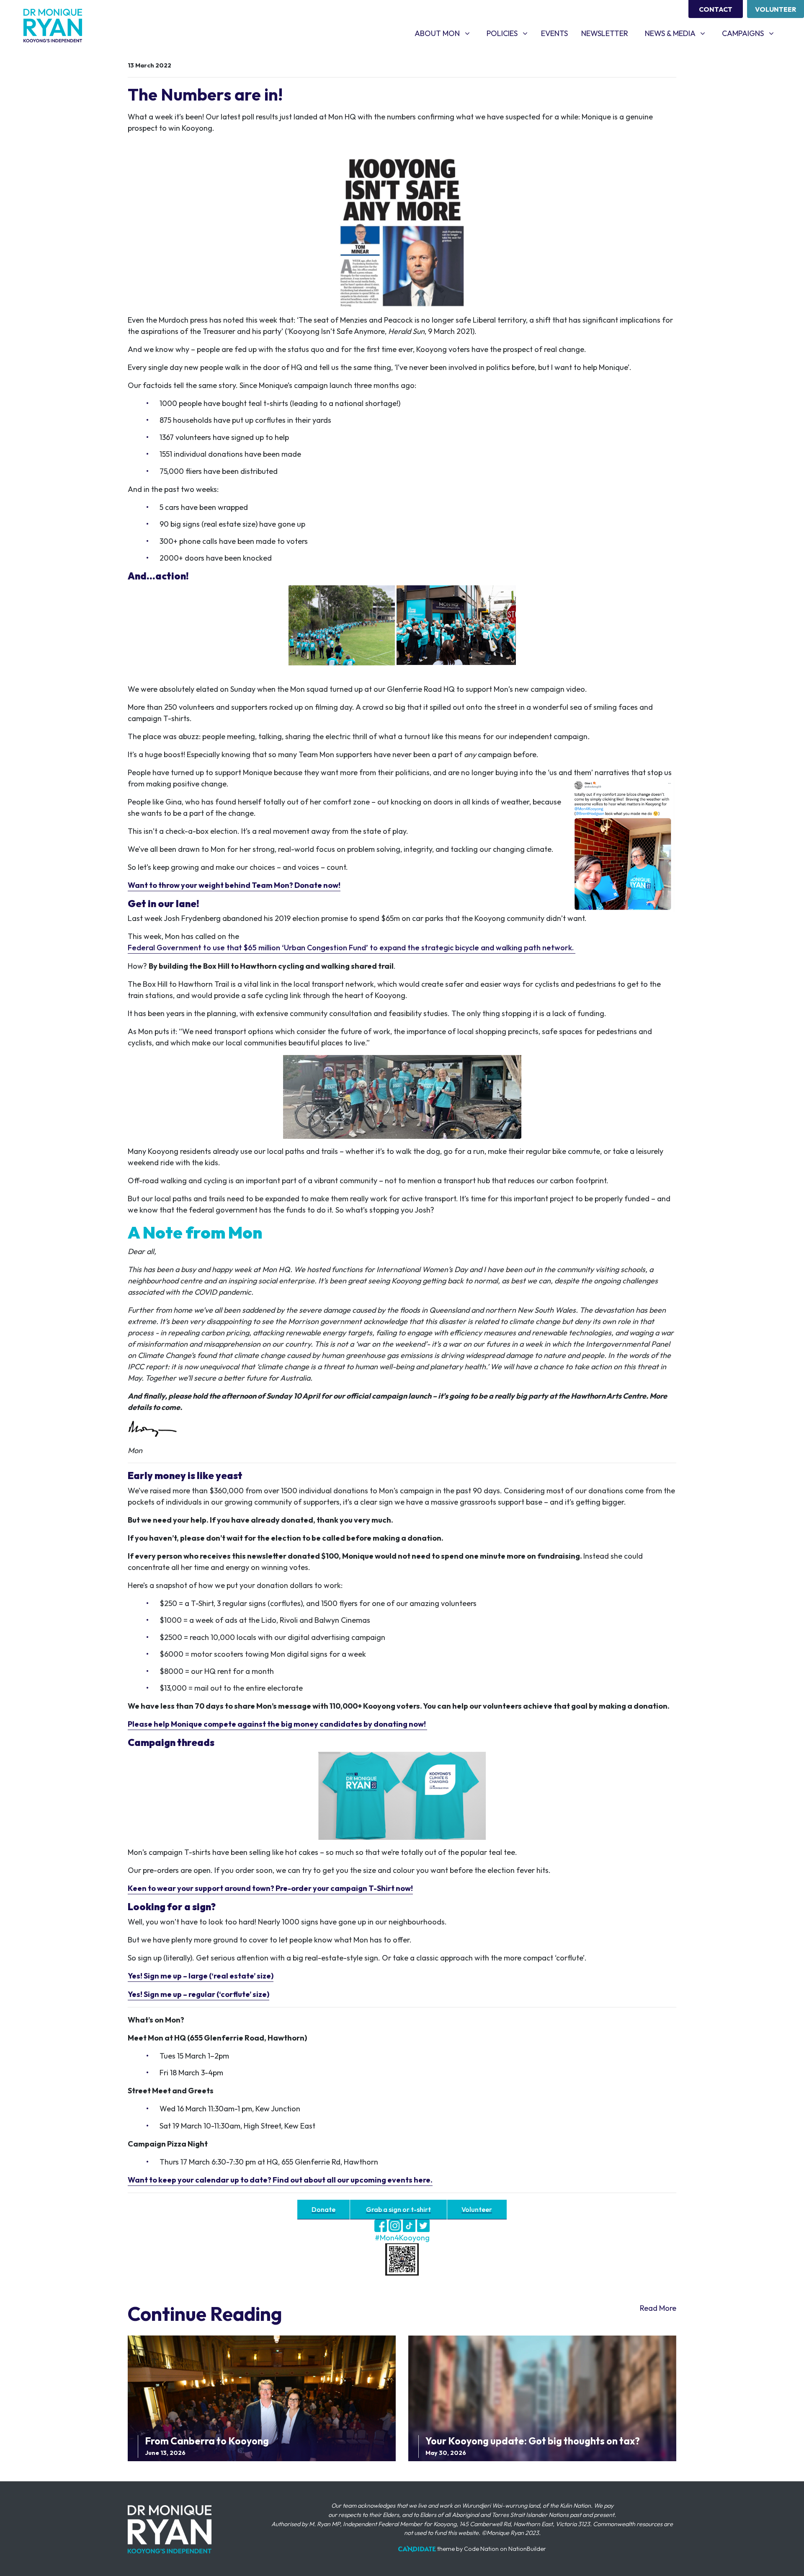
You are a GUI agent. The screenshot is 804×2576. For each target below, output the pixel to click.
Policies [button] (510, 33)
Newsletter (605, 33)
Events (554, 33)
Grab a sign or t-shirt (398, 2210)
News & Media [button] (678, 33)
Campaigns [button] (751, 33)
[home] (53, 26)
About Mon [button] (445, 33)
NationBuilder (527, 2549)
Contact (716, 9)
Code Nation (481, 2549)
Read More (658, 2308)
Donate (323, 2210)
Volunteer (776, 9)
